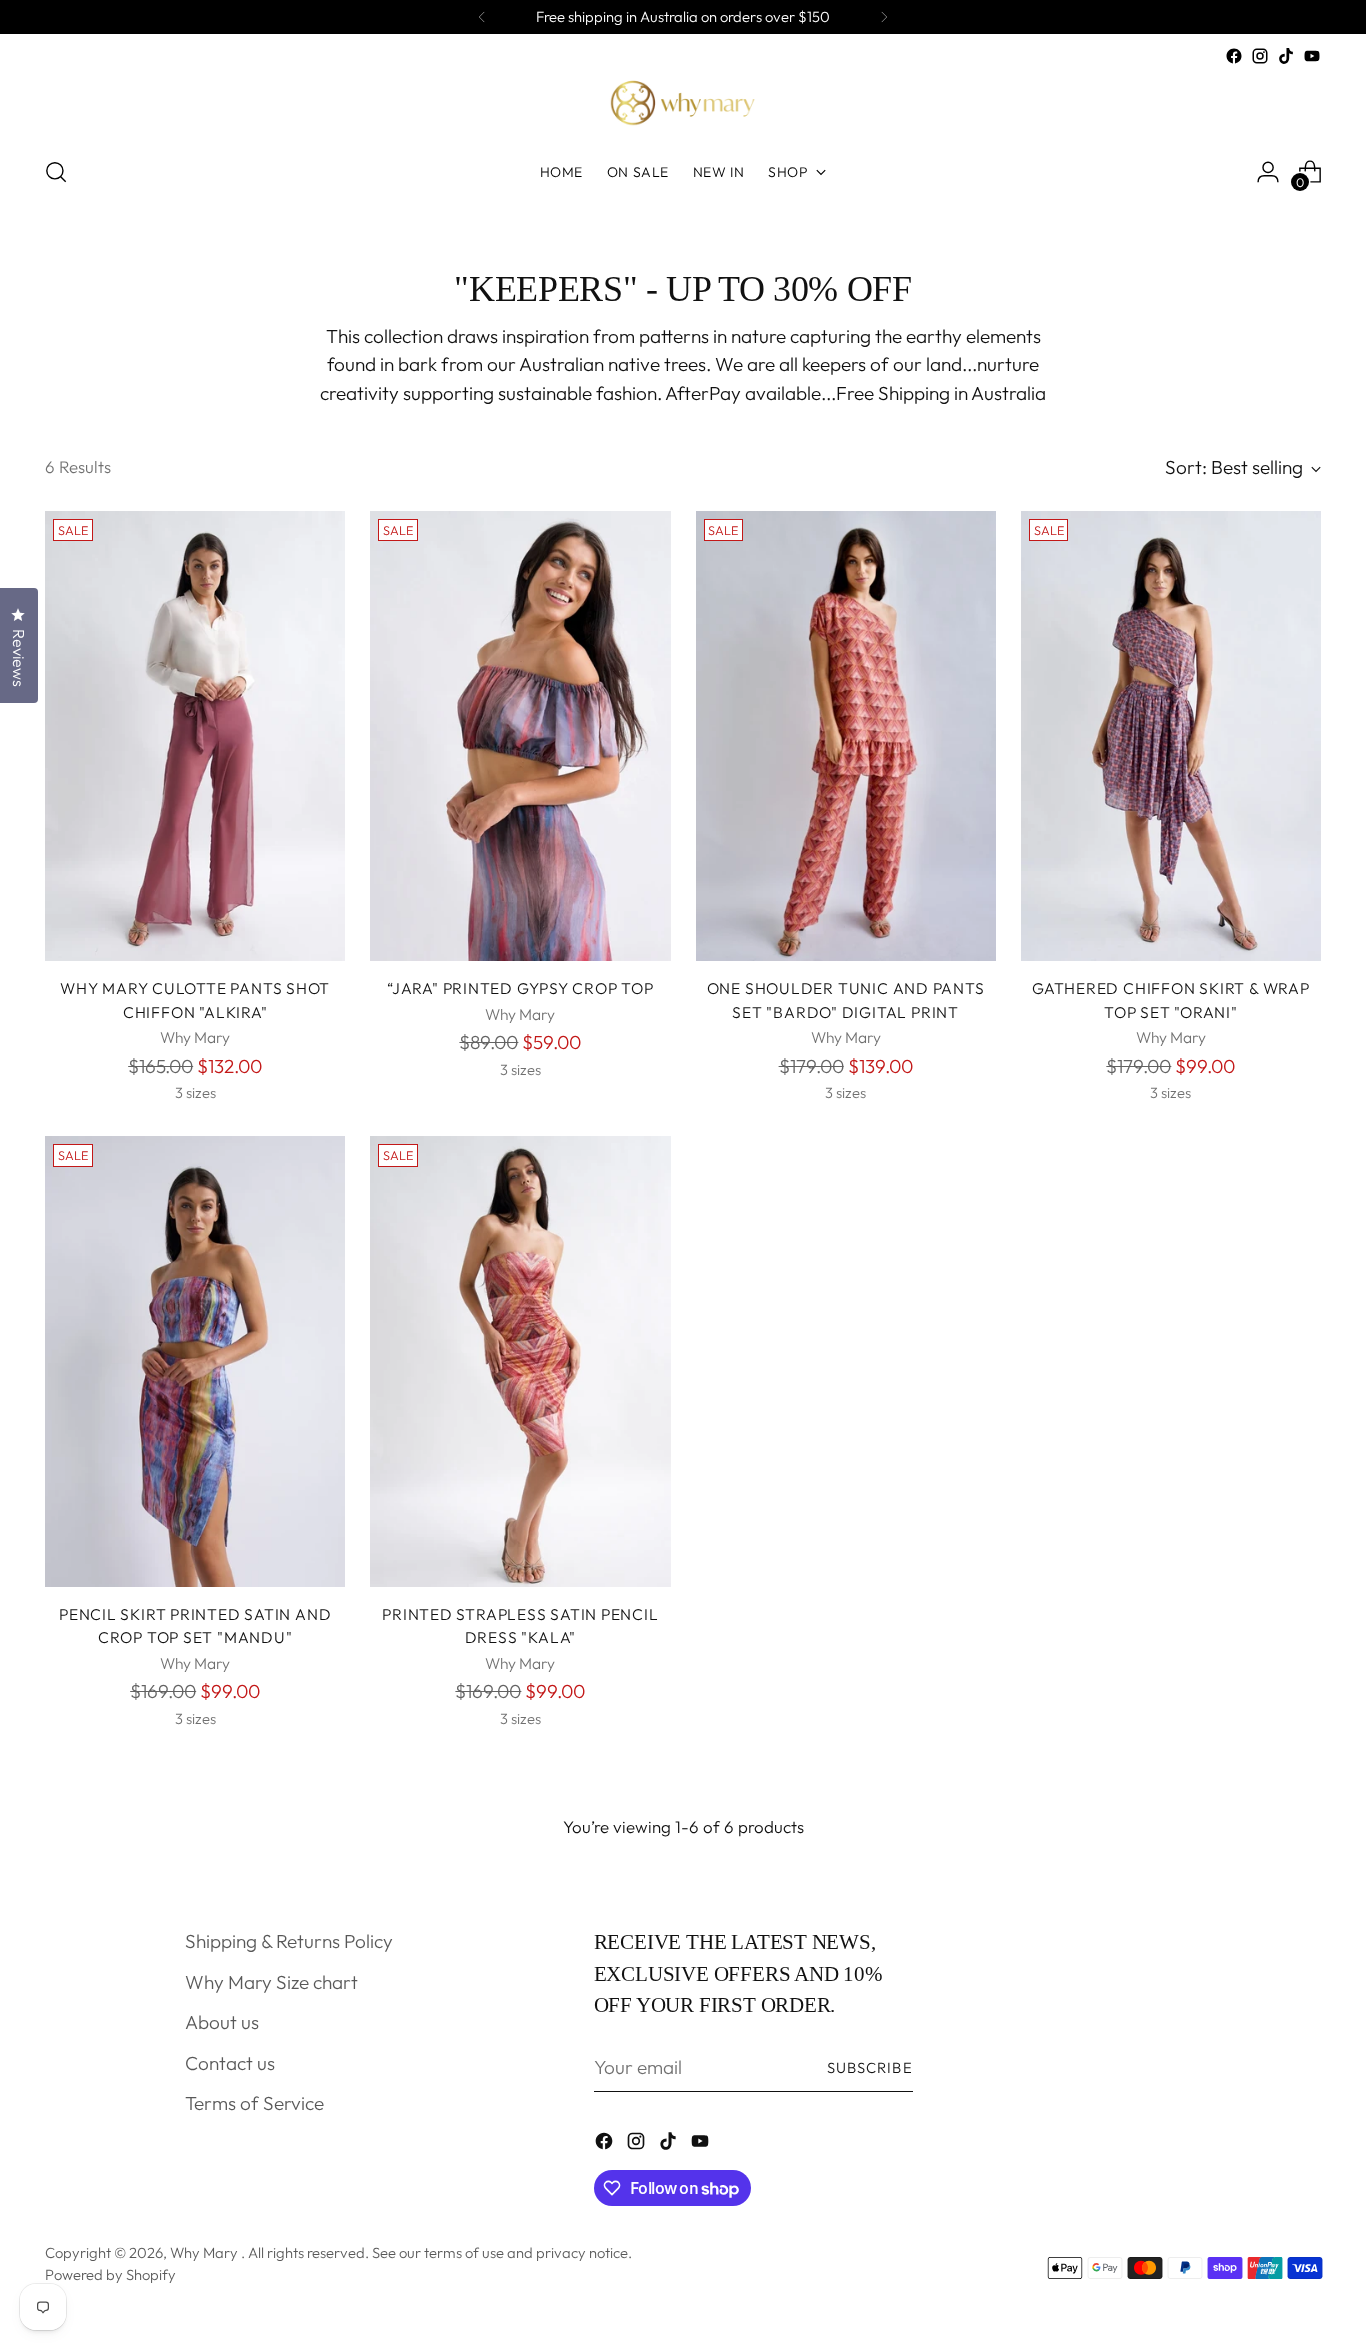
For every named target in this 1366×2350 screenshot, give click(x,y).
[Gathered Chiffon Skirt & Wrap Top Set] (1171, 736)
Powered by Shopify (110, 2274)
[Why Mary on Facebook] (1234, 56)
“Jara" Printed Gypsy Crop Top (520, 988)
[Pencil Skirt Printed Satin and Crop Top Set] (195, 1361)
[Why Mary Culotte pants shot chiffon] (195, 736)
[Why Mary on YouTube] (1312, 56)
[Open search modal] (56, 172)
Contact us (230, 2063)
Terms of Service (254, 2103)
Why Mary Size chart (271, 1982)
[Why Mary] (683, 104)
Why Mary (205, 2252)
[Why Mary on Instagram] (1260, 56)
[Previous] (482, 17)
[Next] (884, 17)
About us (222, 2022)
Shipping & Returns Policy (289, 1941)
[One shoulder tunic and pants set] (846, 736)
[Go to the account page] (1268, 172)
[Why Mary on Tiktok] (1286, 56)
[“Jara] (520, 736)
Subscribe (870, 2067)
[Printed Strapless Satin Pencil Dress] (520, 1361)
